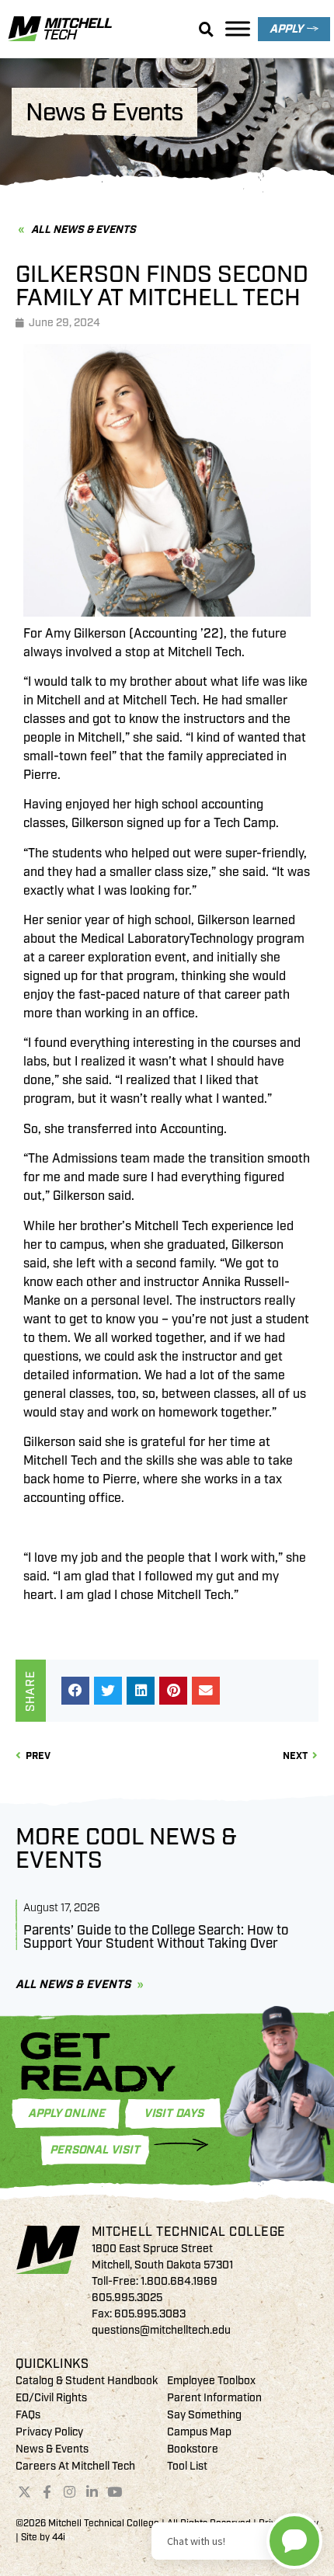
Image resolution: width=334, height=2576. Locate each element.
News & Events (52, 2449)
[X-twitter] (25, 2492)
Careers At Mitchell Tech (75, 2466)
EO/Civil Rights (51, 2398)
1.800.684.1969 (179, 2281)
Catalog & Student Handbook (87, 2381)
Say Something (204, 2415)
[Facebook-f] (47, 2492)
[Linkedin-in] (92, 2492)
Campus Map (199, 2432)
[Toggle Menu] (238, 28)
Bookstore (193, 2449)
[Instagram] (70, 2492)
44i (59, 2538)
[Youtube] (114, 2492)
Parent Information (214, 2398)
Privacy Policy (49, 2432)
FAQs (28, 2415)
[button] (75, 1691)
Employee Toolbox (211, 2381)
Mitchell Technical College (189, 2232)
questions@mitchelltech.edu (161, 2330)
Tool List (187, 2466)
